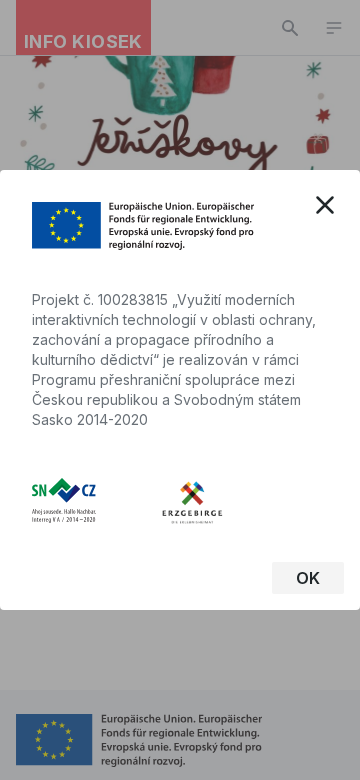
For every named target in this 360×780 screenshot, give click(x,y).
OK (308, 578)
